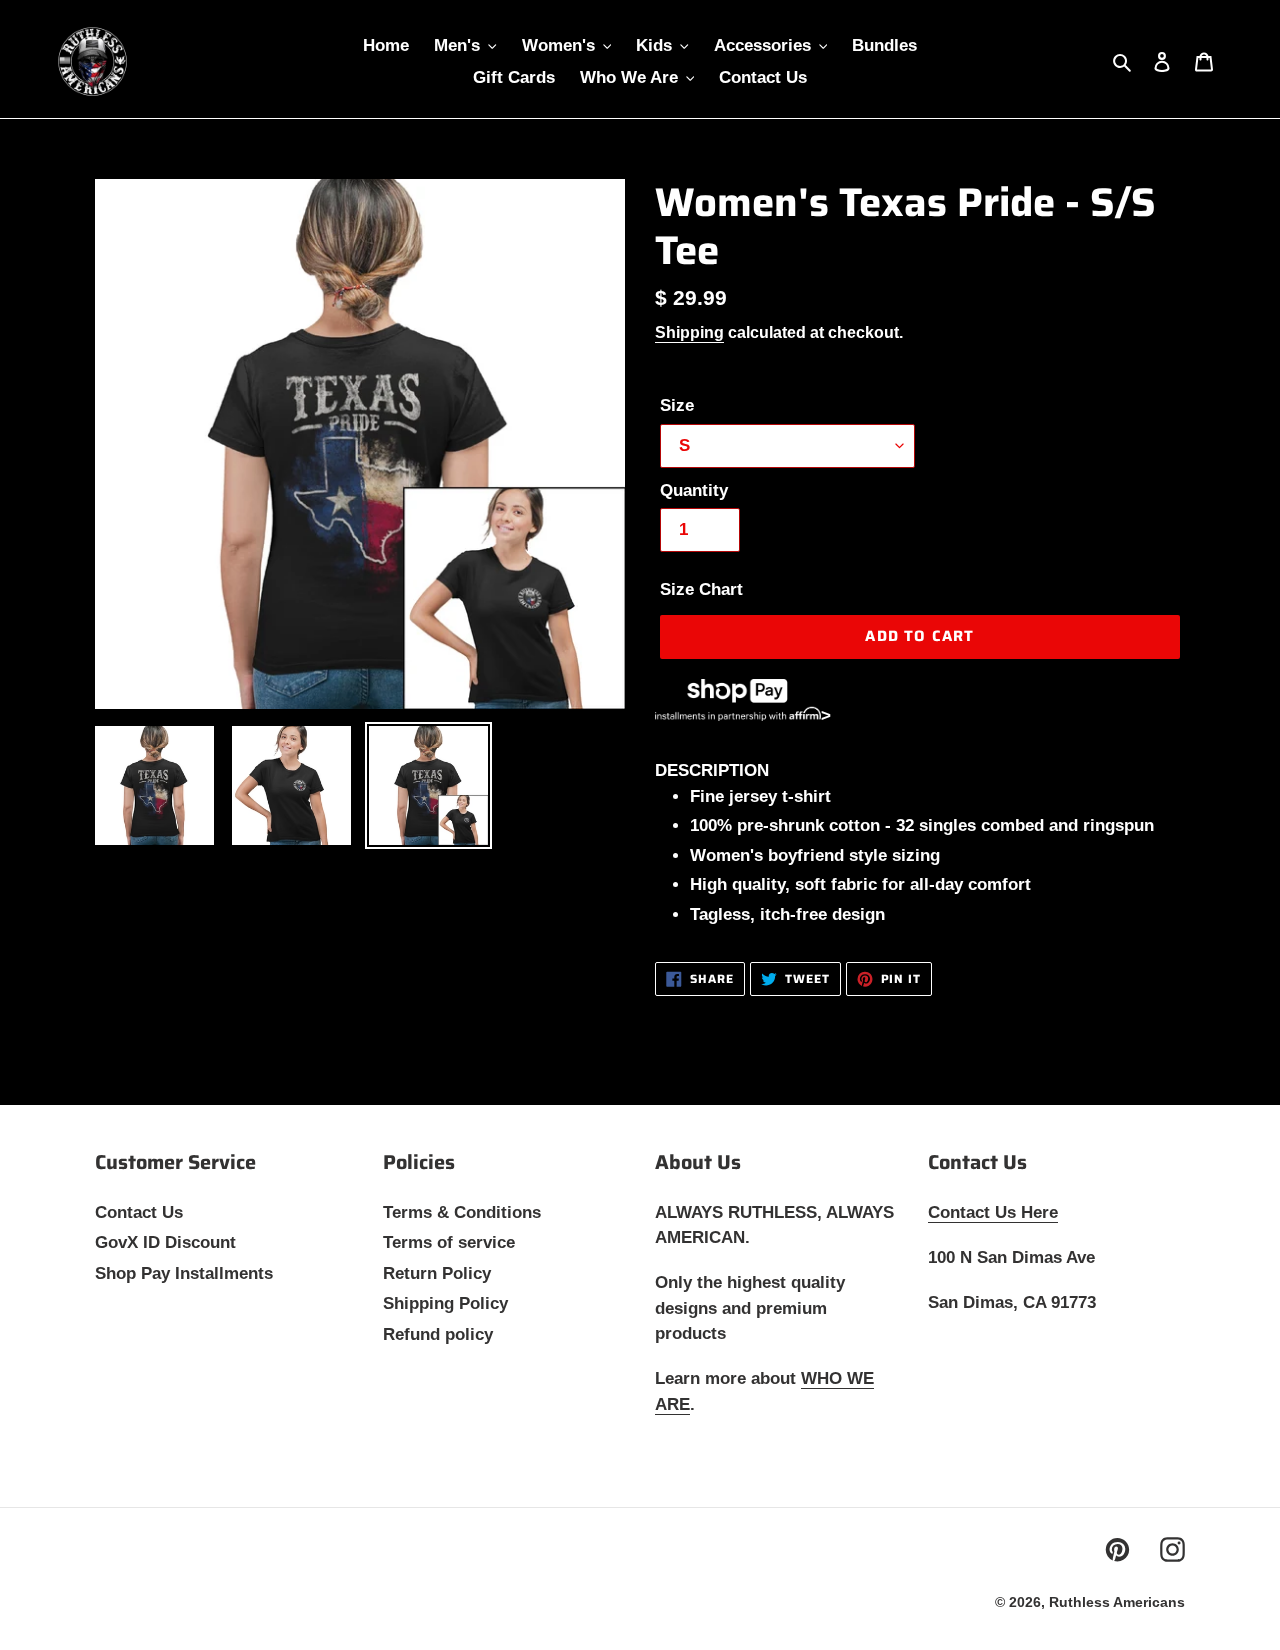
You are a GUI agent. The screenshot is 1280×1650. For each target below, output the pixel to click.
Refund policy (438, 1334)
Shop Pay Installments (184, 1273)
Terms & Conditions (462, 1212)
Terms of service (449, 1242)
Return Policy (437, 1273)
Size (677, 405)
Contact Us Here (993, 1212)
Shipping (689, 332)
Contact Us (139, 1212)
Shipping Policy (445, 1303)
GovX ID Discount (165, 1242)
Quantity (694, 490)
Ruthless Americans (1117, 1602)
